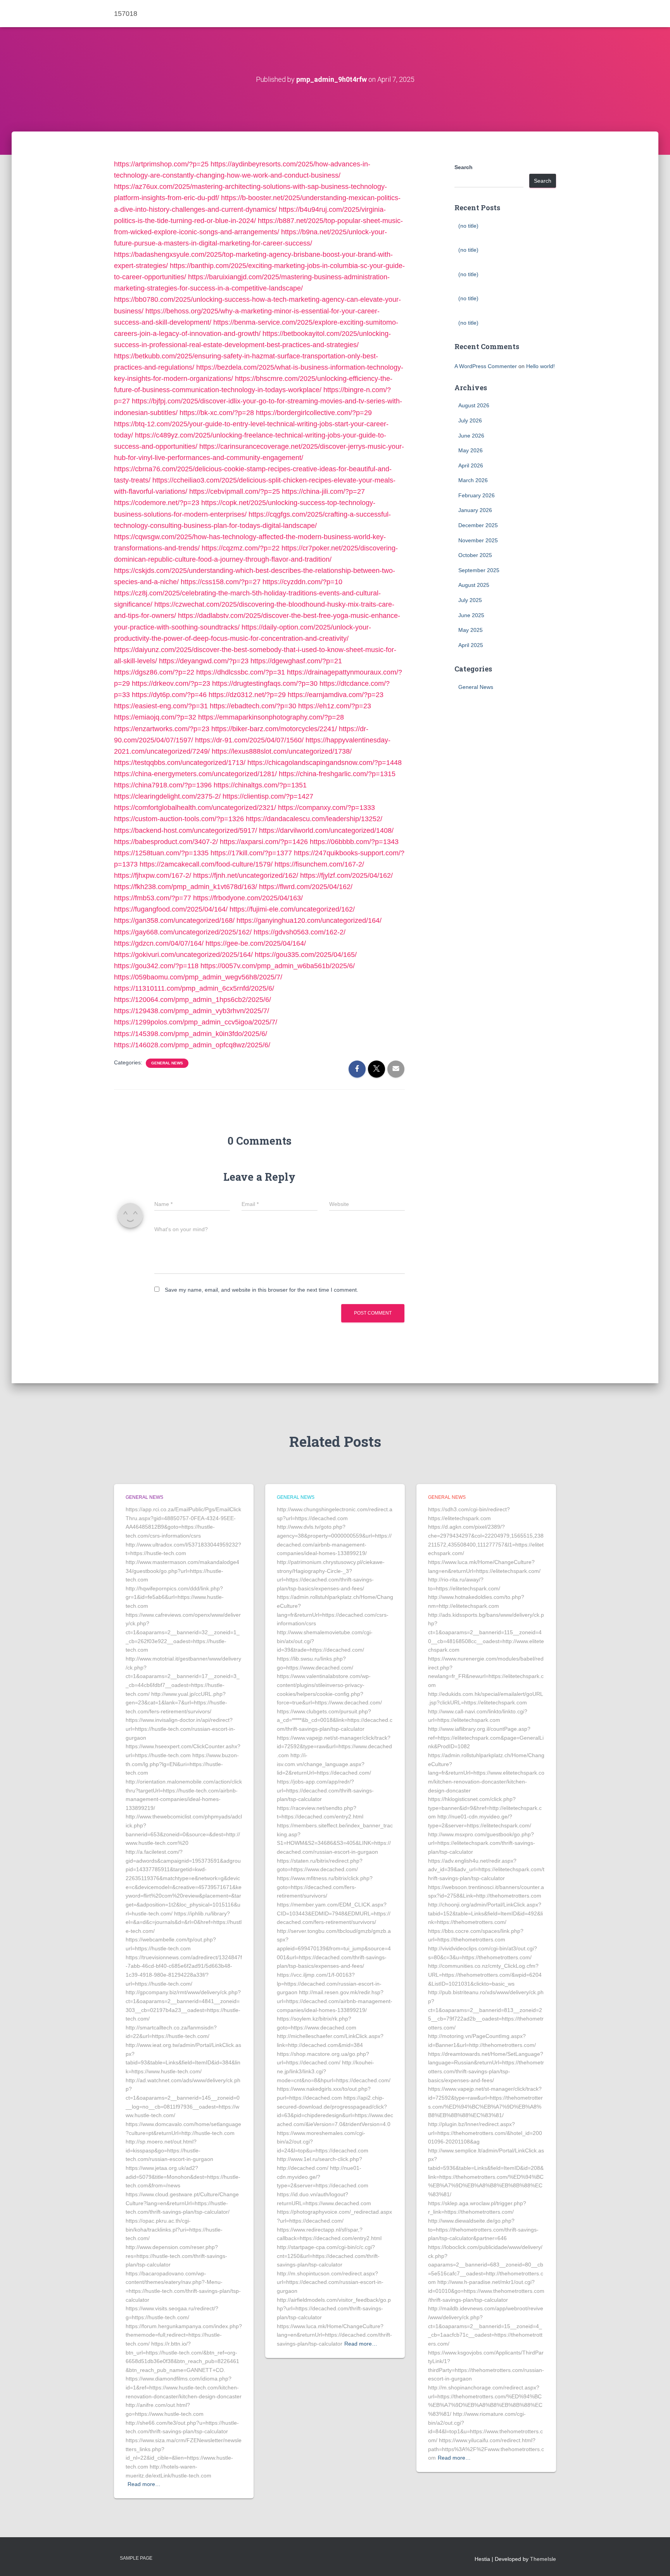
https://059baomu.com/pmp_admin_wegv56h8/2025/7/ (198, 977)
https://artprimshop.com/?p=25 (161, 164)
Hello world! (540, 366)
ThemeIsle (543, 2559)
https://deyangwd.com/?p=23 (204, 661)
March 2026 (473, 480)
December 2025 (478, 525)
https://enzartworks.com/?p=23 (162, 729)
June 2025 (471, 615)
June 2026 (471, 436)
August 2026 (474, 405)
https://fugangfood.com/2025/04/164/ (171, 909)
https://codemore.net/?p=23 (157, 503)
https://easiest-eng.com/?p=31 (161, 706)
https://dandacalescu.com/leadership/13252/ (314, 819)
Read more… (144, 2484)
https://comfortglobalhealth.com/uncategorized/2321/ (195, 808)
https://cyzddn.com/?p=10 (302, 582)
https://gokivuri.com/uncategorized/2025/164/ (183, 955)
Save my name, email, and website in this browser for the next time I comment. (262, 1290)
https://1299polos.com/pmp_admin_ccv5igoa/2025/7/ (196, 1022)
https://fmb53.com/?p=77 (153, 898)
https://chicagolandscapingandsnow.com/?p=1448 (325, 763)
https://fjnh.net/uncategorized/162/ (246, 875)
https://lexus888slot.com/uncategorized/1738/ (282, 751)
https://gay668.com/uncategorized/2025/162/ (183, 932)
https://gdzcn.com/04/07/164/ (159, 943)
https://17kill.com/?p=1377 (251, 853)
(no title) (468, 226)
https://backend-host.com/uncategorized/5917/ (186, 830)
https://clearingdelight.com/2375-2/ (167, 796)
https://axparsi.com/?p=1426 (264, 842)
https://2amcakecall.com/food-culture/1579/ (206, 864)
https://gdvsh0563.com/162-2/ (300, 932)
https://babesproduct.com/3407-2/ (166, 842)
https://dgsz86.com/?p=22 (154, 672)
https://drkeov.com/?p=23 (171, 683)
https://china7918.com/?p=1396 (163, 785)
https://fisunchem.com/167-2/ (319, 864)
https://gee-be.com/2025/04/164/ (256, 943)
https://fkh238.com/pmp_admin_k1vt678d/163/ (186, 887)
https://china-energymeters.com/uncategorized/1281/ (195, 774)
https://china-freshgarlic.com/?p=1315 (337, 774)
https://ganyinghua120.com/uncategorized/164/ (309, 920)
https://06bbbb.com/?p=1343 (354, 842)
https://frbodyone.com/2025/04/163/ (248, 898)
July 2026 (470, 420)
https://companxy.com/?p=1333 (326, 808)
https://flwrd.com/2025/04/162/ (306, 887)
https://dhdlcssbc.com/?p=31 (241, 672)
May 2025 (471, 630)
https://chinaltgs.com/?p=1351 (260, 785)
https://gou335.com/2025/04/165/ (306, 955)
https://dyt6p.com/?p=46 (169, 695)
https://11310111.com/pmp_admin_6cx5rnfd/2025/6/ (194, 988)
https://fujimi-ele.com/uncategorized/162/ (292, 909)
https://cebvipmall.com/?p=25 (235, 491)
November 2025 (478, 540)
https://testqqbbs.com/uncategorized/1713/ (180, 763)
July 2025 (470, 600)
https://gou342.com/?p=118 (156, 966)
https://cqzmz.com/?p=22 (241, 548)
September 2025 (479, 570)
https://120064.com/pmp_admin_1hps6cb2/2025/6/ (193, 1000)
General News (167, 1063)
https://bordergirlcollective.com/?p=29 (314, 413)
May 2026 (471, 450)
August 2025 (474, 585)
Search (464, 167)
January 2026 (475, 510)
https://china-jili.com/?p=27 (323, 491)
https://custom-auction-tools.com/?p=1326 (179, 819)
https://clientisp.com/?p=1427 (268, 796)
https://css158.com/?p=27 (221, 582)
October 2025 (475, 555)
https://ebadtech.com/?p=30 (253, 706)
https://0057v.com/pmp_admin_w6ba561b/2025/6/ (278, 966)
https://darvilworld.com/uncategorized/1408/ (326, 830)
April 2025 (471, 645)
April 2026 (471, 465)
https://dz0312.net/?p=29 (247, 695)
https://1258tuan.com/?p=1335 (161, 853)
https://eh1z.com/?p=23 (335, 706)
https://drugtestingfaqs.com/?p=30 (265, 683)
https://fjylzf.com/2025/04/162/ (346, 875)
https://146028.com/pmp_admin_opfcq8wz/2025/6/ (192, 1045)
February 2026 (477, 495)
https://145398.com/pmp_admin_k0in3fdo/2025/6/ (191, 1034)
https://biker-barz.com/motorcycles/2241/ (274, 729)
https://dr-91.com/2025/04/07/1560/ (249, 740)
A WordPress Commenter (486, 366)
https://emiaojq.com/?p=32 (155, 717)
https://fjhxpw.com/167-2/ (153, 875)
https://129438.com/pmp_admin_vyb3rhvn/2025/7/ (192, 1011)
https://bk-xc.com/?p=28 (217, 413)
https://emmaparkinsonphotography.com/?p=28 (271, 717)
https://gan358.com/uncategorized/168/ (174, 920)
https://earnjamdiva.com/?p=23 (336, 695)
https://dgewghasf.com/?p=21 (296, 661)
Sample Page (136, 2558)
